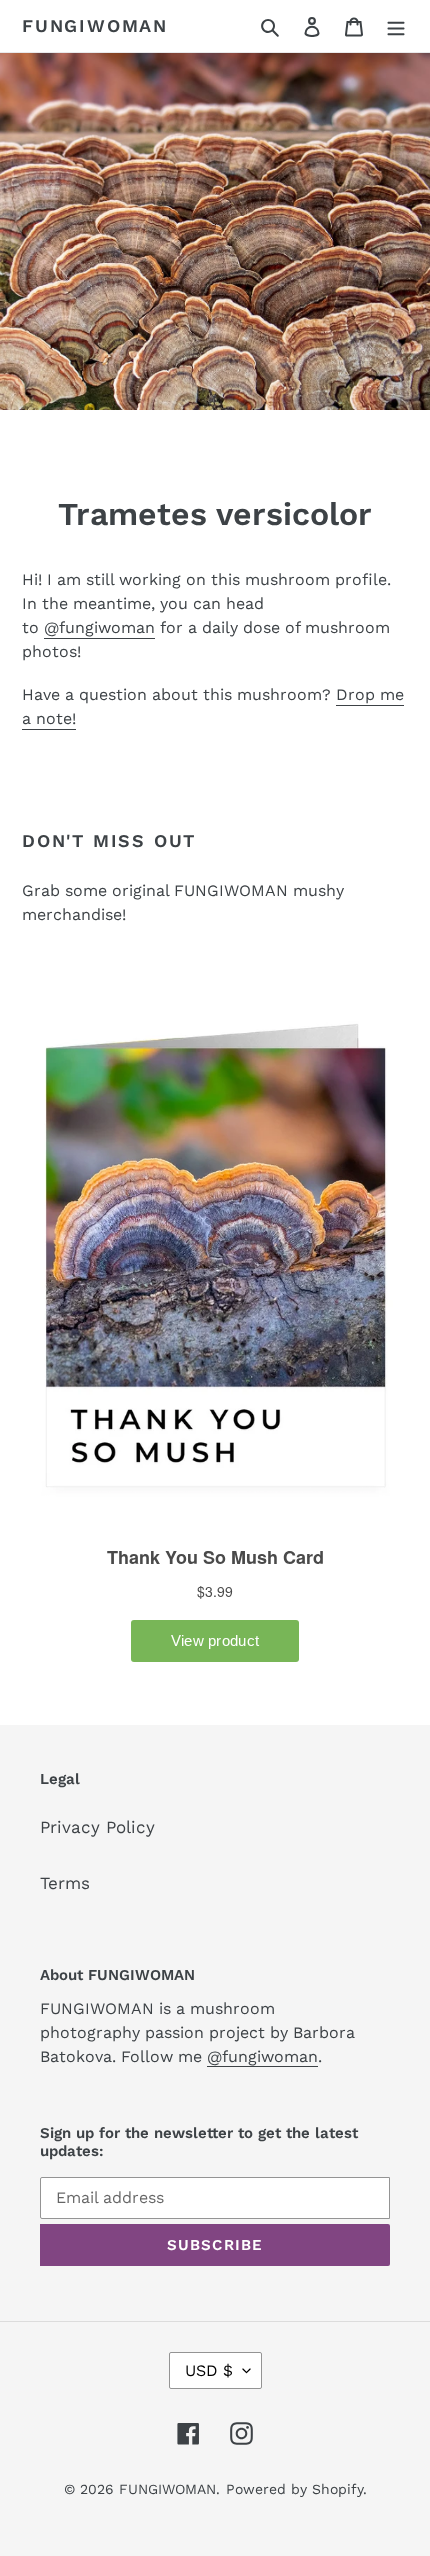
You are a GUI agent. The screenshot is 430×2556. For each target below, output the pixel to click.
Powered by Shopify (294, 2489)
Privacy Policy (97, 1827)
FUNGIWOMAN (95, 25)
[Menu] (396, 26)
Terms (65, 1883)
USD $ (209, 2370)
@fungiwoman (99, 627)
